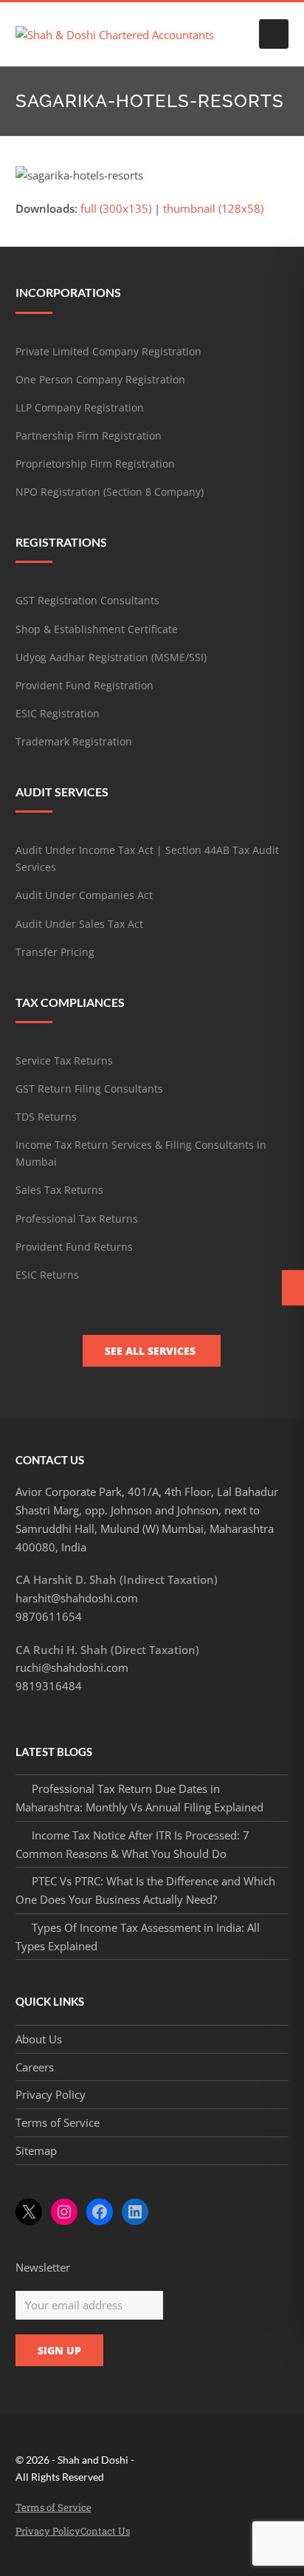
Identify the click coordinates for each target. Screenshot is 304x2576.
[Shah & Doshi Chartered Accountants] (115, 33)
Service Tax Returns (64, 1060)
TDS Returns (46, 1117)
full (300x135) (116, 208)
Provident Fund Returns (74, 1247)
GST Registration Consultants (87, 600)
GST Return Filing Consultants (89, 1089)
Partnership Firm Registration (89, 435)
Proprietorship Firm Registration (95, 464)
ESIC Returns (47, 1275)
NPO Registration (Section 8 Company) (110, 492)
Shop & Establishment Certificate (97, 629)
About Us (39, 2039)
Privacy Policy (51, 2094)
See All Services (152, 1351)
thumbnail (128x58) (213, 208)
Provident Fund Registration (84, 685)
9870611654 (49, 1616)
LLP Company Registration (80, 407)
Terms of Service (58, 2122)
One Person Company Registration (100, 379)
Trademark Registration (74, 741)
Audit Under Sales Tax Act (79, 924)
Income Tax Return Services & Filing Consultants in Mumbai (141, 1153)
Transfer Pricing (55, 952)
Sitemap (36, 2150)
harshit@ (77, 1598)
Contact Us (105, 2531)
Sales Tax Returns (59, 1190)
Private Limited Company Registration (108, 351)
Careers (35, 2067)
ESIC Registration (58, 713)
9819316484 (49, 1686)
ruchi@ (72, 1667)
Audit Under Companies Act (84, 895)
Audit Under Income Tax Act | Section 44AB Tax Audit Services (147, 858)
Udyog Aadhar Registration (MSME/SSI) (111, 657)
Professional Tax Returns (77, 1219)
